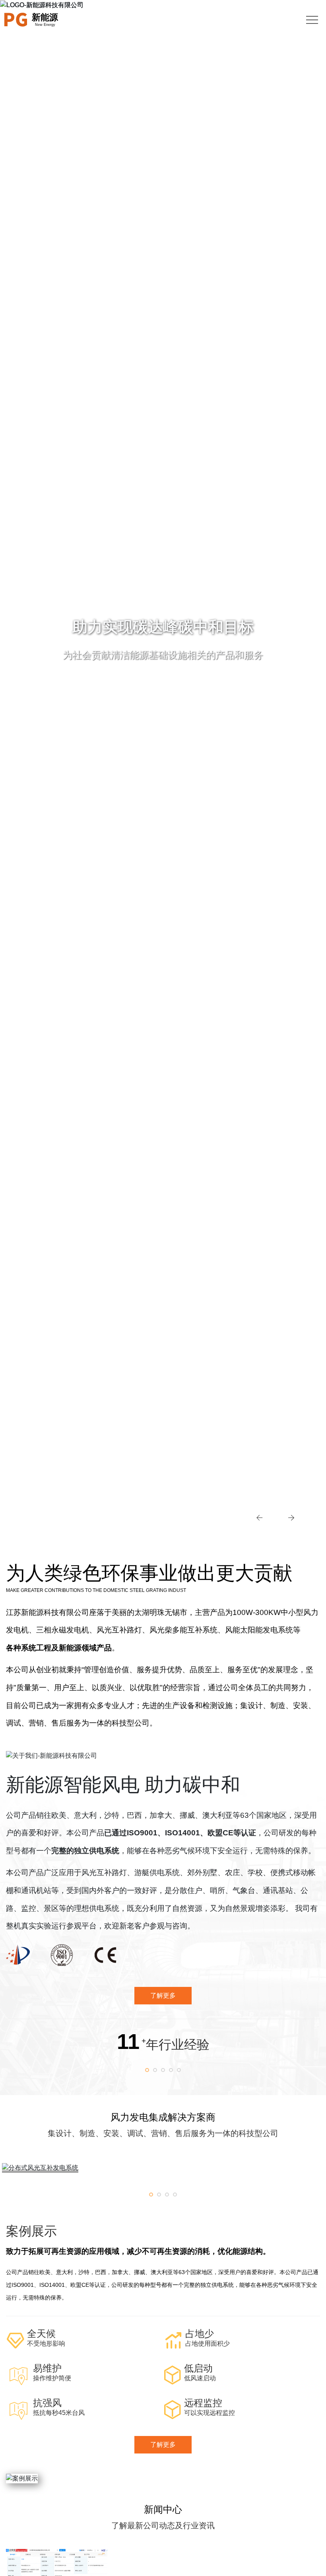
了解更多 (163, 2445)
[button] (255, 1517)
